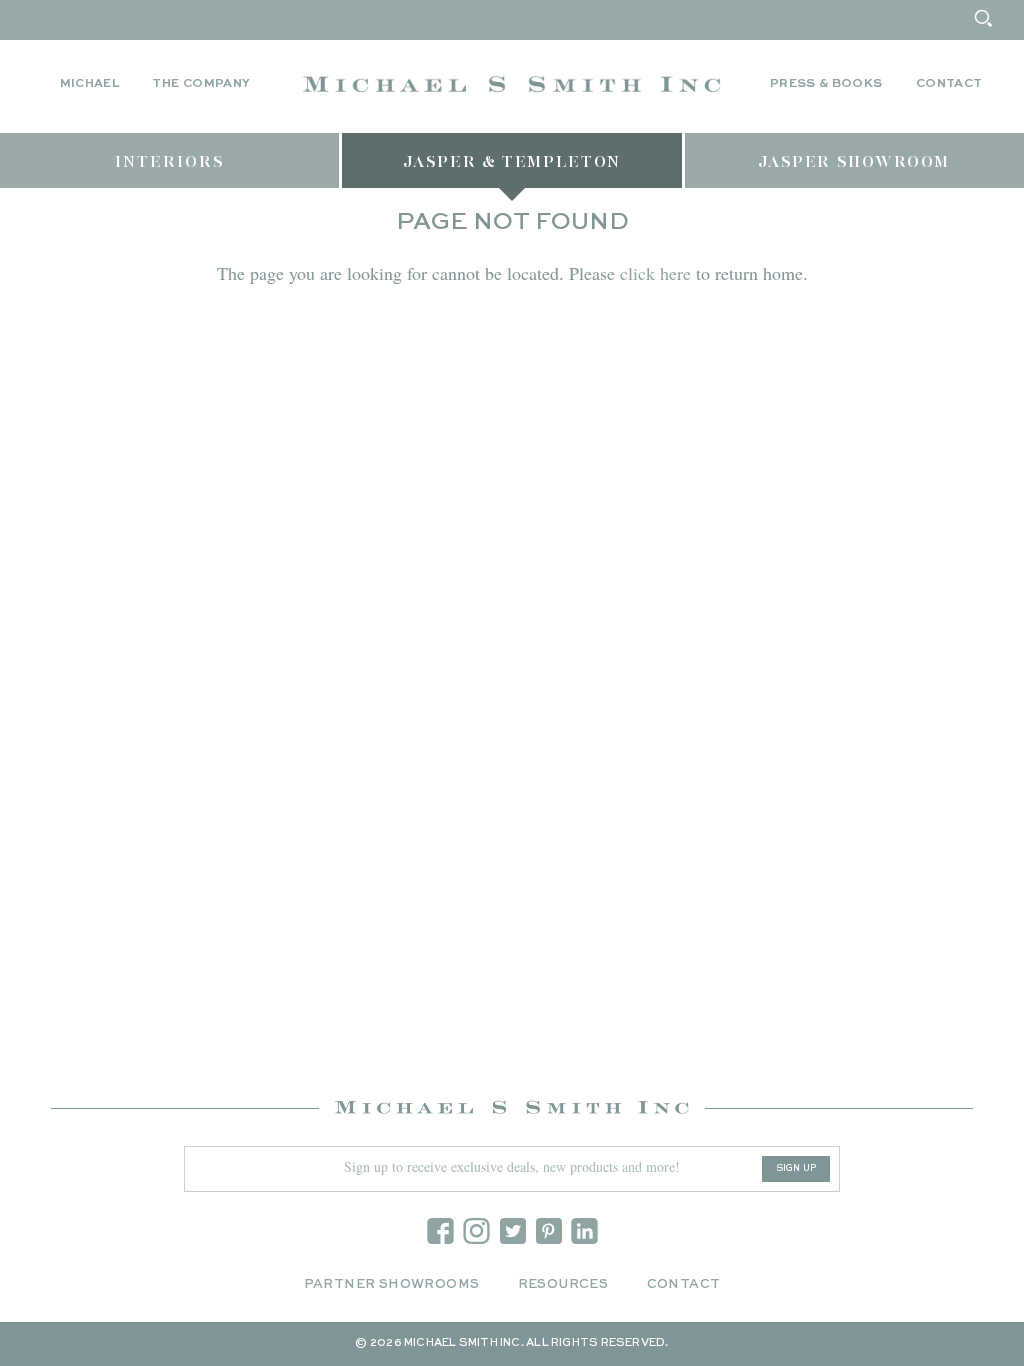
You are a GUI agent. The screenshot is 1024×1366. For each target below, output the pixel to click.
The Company (201, 84)
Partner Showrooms (392, 1284)
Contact (949, 84)
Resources (563, 1284)
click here (655, 273)
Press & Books (826, 84)
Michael (90, 84)
